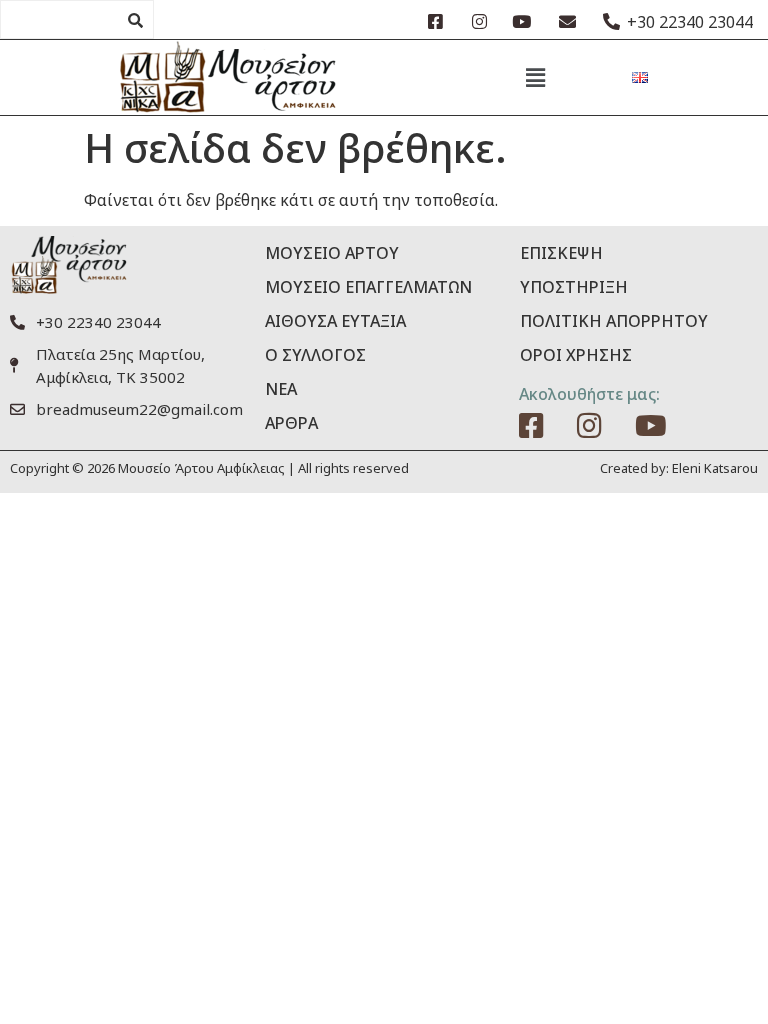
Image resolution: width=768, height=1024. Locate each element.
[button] (535, 77)
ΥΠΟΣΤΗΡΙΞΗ (574, 287)
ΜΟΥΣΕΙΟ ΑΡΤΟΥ (332, 253)
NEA (281, 389)
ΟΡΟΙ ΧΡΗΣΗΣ (576, 355)
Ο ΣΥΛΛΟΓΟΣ (315, 355)
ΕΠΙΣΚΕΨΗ (561, 253)
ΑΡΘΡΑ (291, 423)
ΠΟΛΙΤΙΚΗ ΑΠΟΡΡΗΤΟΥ (614, 321)
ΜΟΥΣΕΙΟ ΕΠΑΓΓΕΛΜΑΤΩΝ (368, 287)
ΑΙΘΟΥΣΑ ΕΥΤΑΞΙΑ (335, 321)
